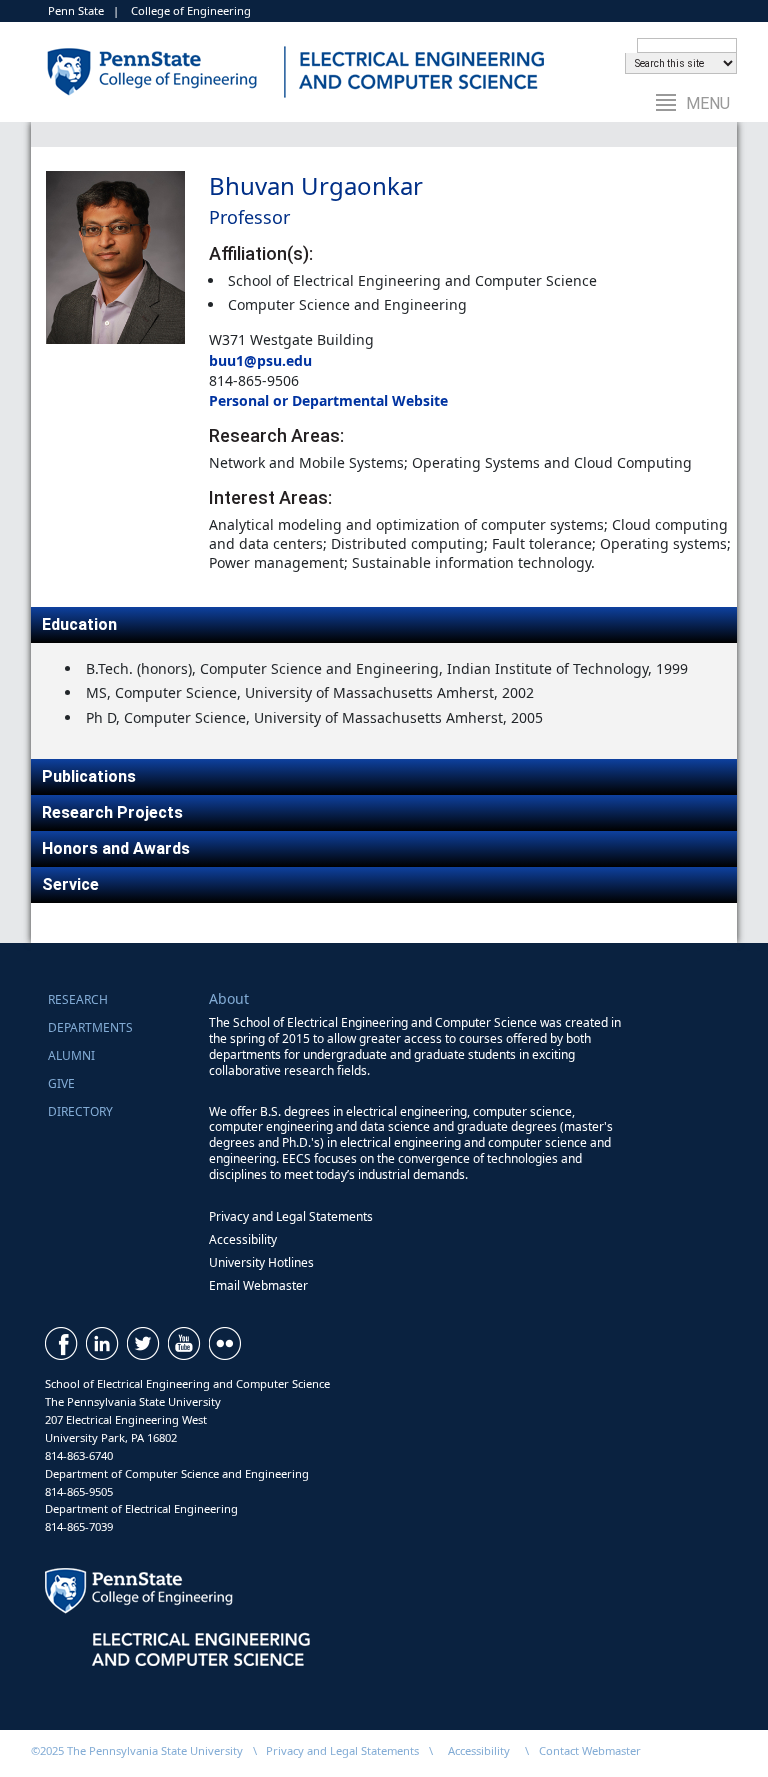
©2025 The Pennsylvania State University (137, 1750)
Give (61, 1083)
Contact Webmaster (590, 1750)
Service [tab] (70, 884)
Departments (90, 1027)
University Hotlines (261, 1262)
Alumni (71, 1055)
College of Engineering (191, 10)
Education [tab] (79, 624)
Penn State (76, 10)
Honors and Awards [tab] (116, 848)
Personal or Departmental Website (328, 400)
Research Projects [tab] (112, 812)
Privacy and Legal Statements (291, 1216)
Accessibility (243, 1239)
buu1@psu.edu (260, 360)
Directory (80, 1111)
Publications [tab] (89, 776)
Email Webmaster (258, 1285)
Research (78, 999)
